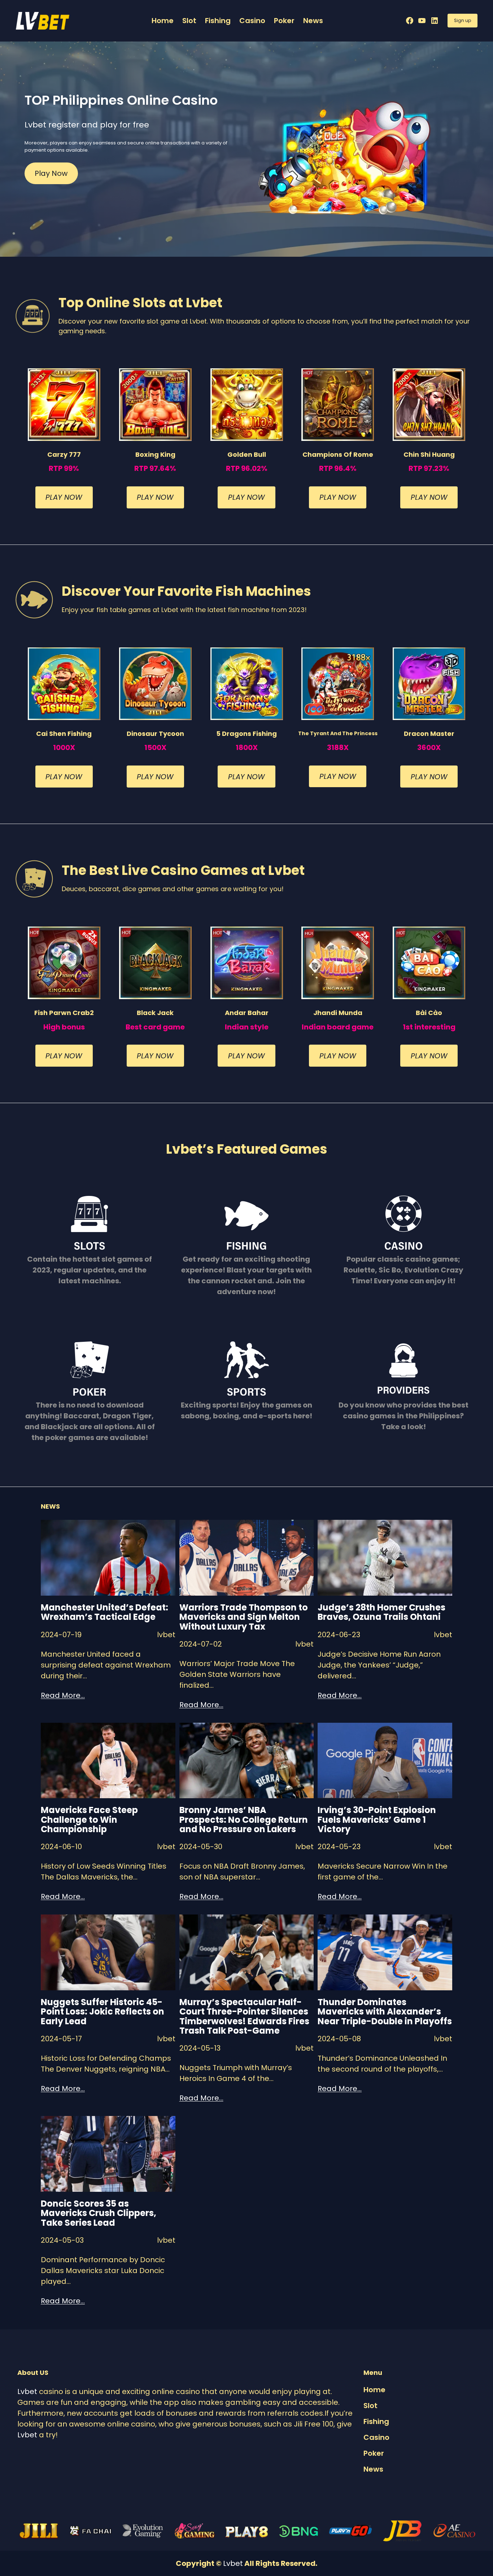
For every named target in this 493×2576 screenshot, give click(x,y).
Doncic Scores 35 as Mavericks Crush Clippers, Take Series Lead (99, 2213)
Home (163, 21)
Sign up (463, 20)
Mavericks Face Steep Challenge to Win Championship (89, 1820)
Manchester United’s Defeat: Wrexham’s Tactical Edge (104, 1612)
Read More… (63, 1695)
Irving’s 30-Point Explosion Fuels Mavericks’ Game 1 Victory (377, 1820)
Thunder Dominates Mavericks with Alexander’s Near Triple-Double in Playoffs (385, 2012)
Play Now (51, 173)
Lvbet (27, 2391)
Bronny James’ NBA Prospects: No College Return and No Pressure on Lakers (244, 1820)
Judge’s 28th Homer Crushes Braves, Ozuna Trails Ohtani (381, 1612)
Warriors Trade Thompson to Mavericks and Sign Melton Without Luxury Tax (244, 1617)
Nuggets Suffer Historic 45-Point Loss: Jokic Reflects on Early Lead (102, 2012)
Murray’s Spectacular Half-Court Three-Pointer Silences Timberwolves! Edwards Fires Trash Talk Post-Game (244, 2017)
